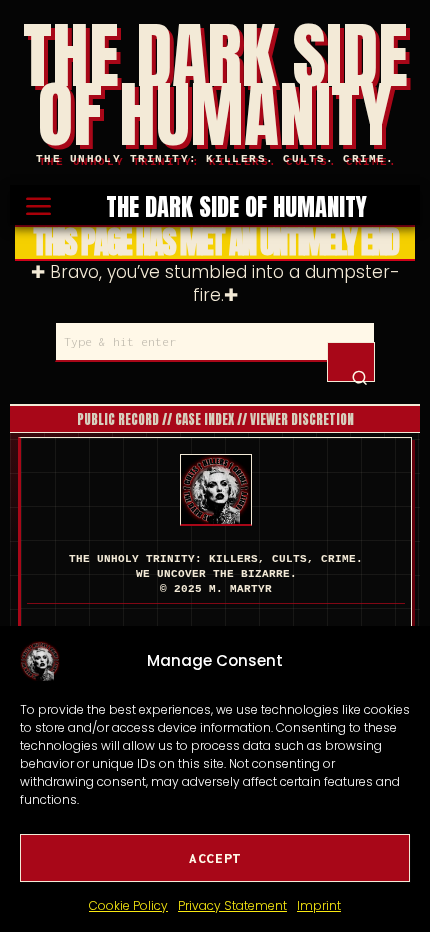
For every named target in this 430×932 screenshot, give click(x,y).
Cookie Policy (128, 905)
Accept (215, 858)
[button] (351, 362)
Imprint (319, 905)
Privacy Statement (232, 905)
